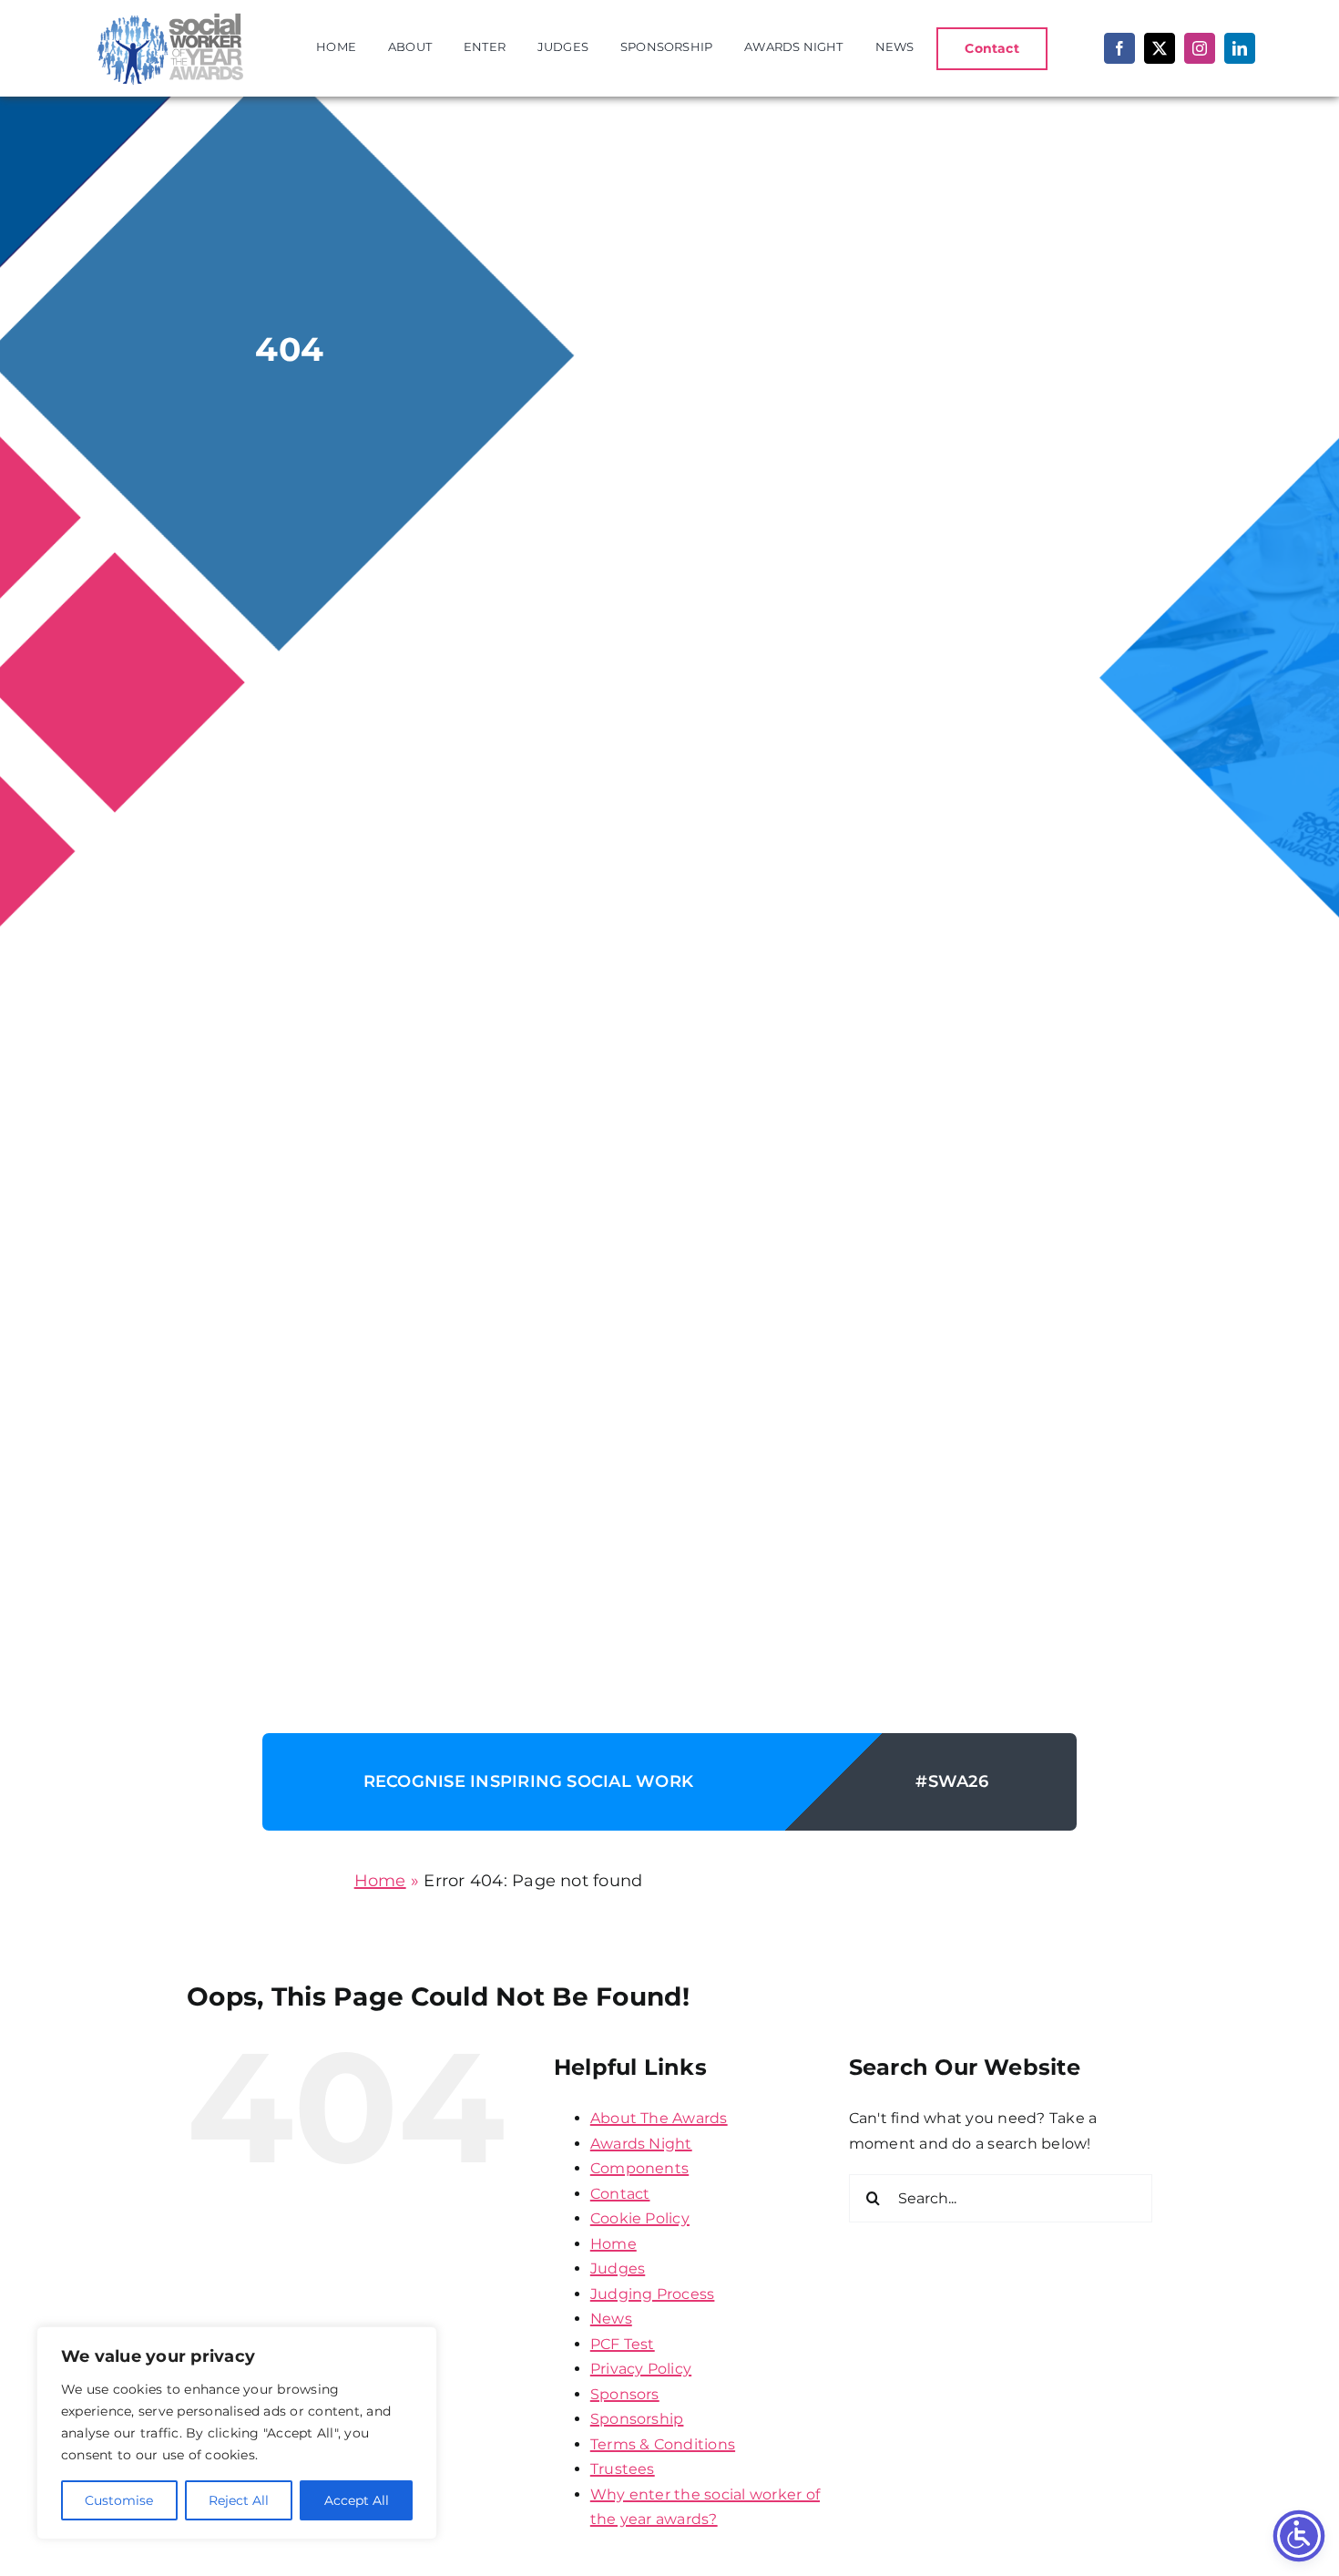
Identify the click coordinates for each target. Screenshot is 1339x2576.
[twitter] (1160, 48)
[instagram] (1200, 48)
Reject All (239, 2500)
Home (380, 1881)
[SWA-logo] (167, 15)
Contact (620, 2194)
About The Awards (659, 2118)
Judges (618, 2268)
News (611, 2319)
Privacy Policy (641, 2369)
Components (639, 2168)
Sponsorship (637, 2419)
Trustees (623, 2469)
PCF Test (623, 2344)
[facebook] (1119, 48)
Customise (119, 2500)
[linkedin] (1240, 48)
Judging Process (653, 2294)
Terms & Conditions (663, 2444)
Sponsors (625, 2394)
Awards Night (641, 2144)
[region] (237, 2433)
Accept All (357, 2500)
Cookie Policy (640, 2218)
